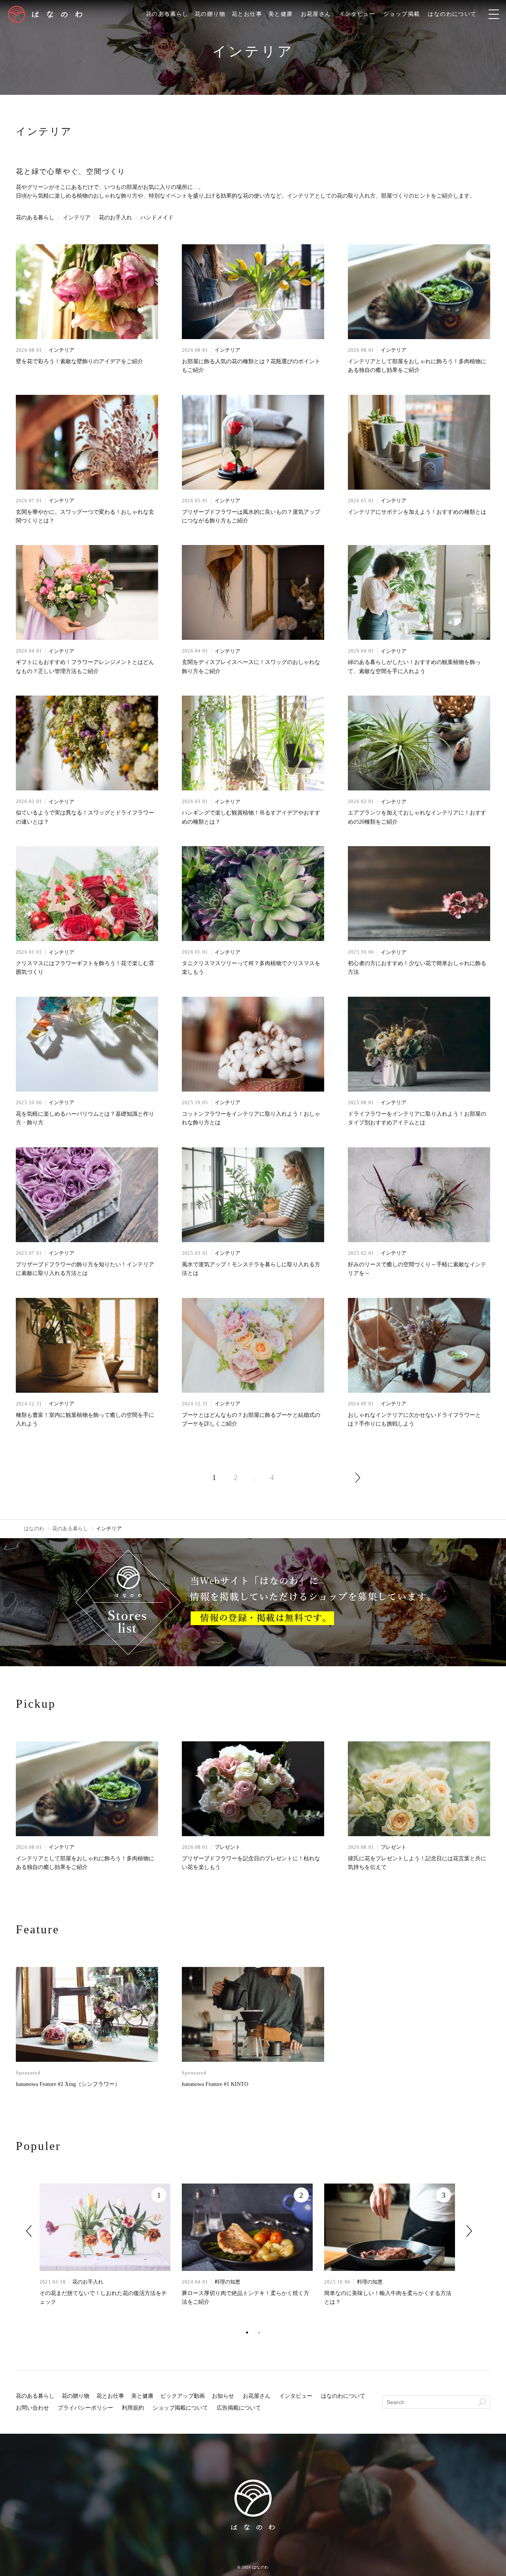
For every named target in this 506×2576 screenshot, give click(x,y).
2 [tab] (259, 2333)
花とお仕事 (247, 14)
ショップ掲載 (402, 14)
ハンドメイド (157, 218)
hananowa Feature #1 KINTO (215, 2084)
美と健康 (281, 14)
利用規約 (133, 2408)
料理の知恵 (228, 2282)
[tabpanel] (111, 2255)
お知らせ (223, 2396)
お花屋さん (316, 14)
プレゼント (228, 1847)
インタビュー (357, 14)
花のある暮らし (167, 14)
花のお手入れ (115, 218)
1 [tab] (247, 2333)
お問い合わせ (32, 2408)
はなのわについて (452, 14)
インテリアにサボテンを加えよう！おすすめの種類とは (417, 512)
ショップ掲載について (180, 2408)
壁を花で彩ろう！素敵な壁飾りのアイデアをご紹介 (79, 361)
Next (469, 2231)
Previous (29, 2231)
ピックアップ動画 (183, 2396)
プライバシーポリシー (85, 2408)
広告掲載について (239, 2408)
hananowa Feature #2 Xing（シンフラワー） (68, 2084)
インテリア (77, 218)
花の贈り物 (210, 14)
